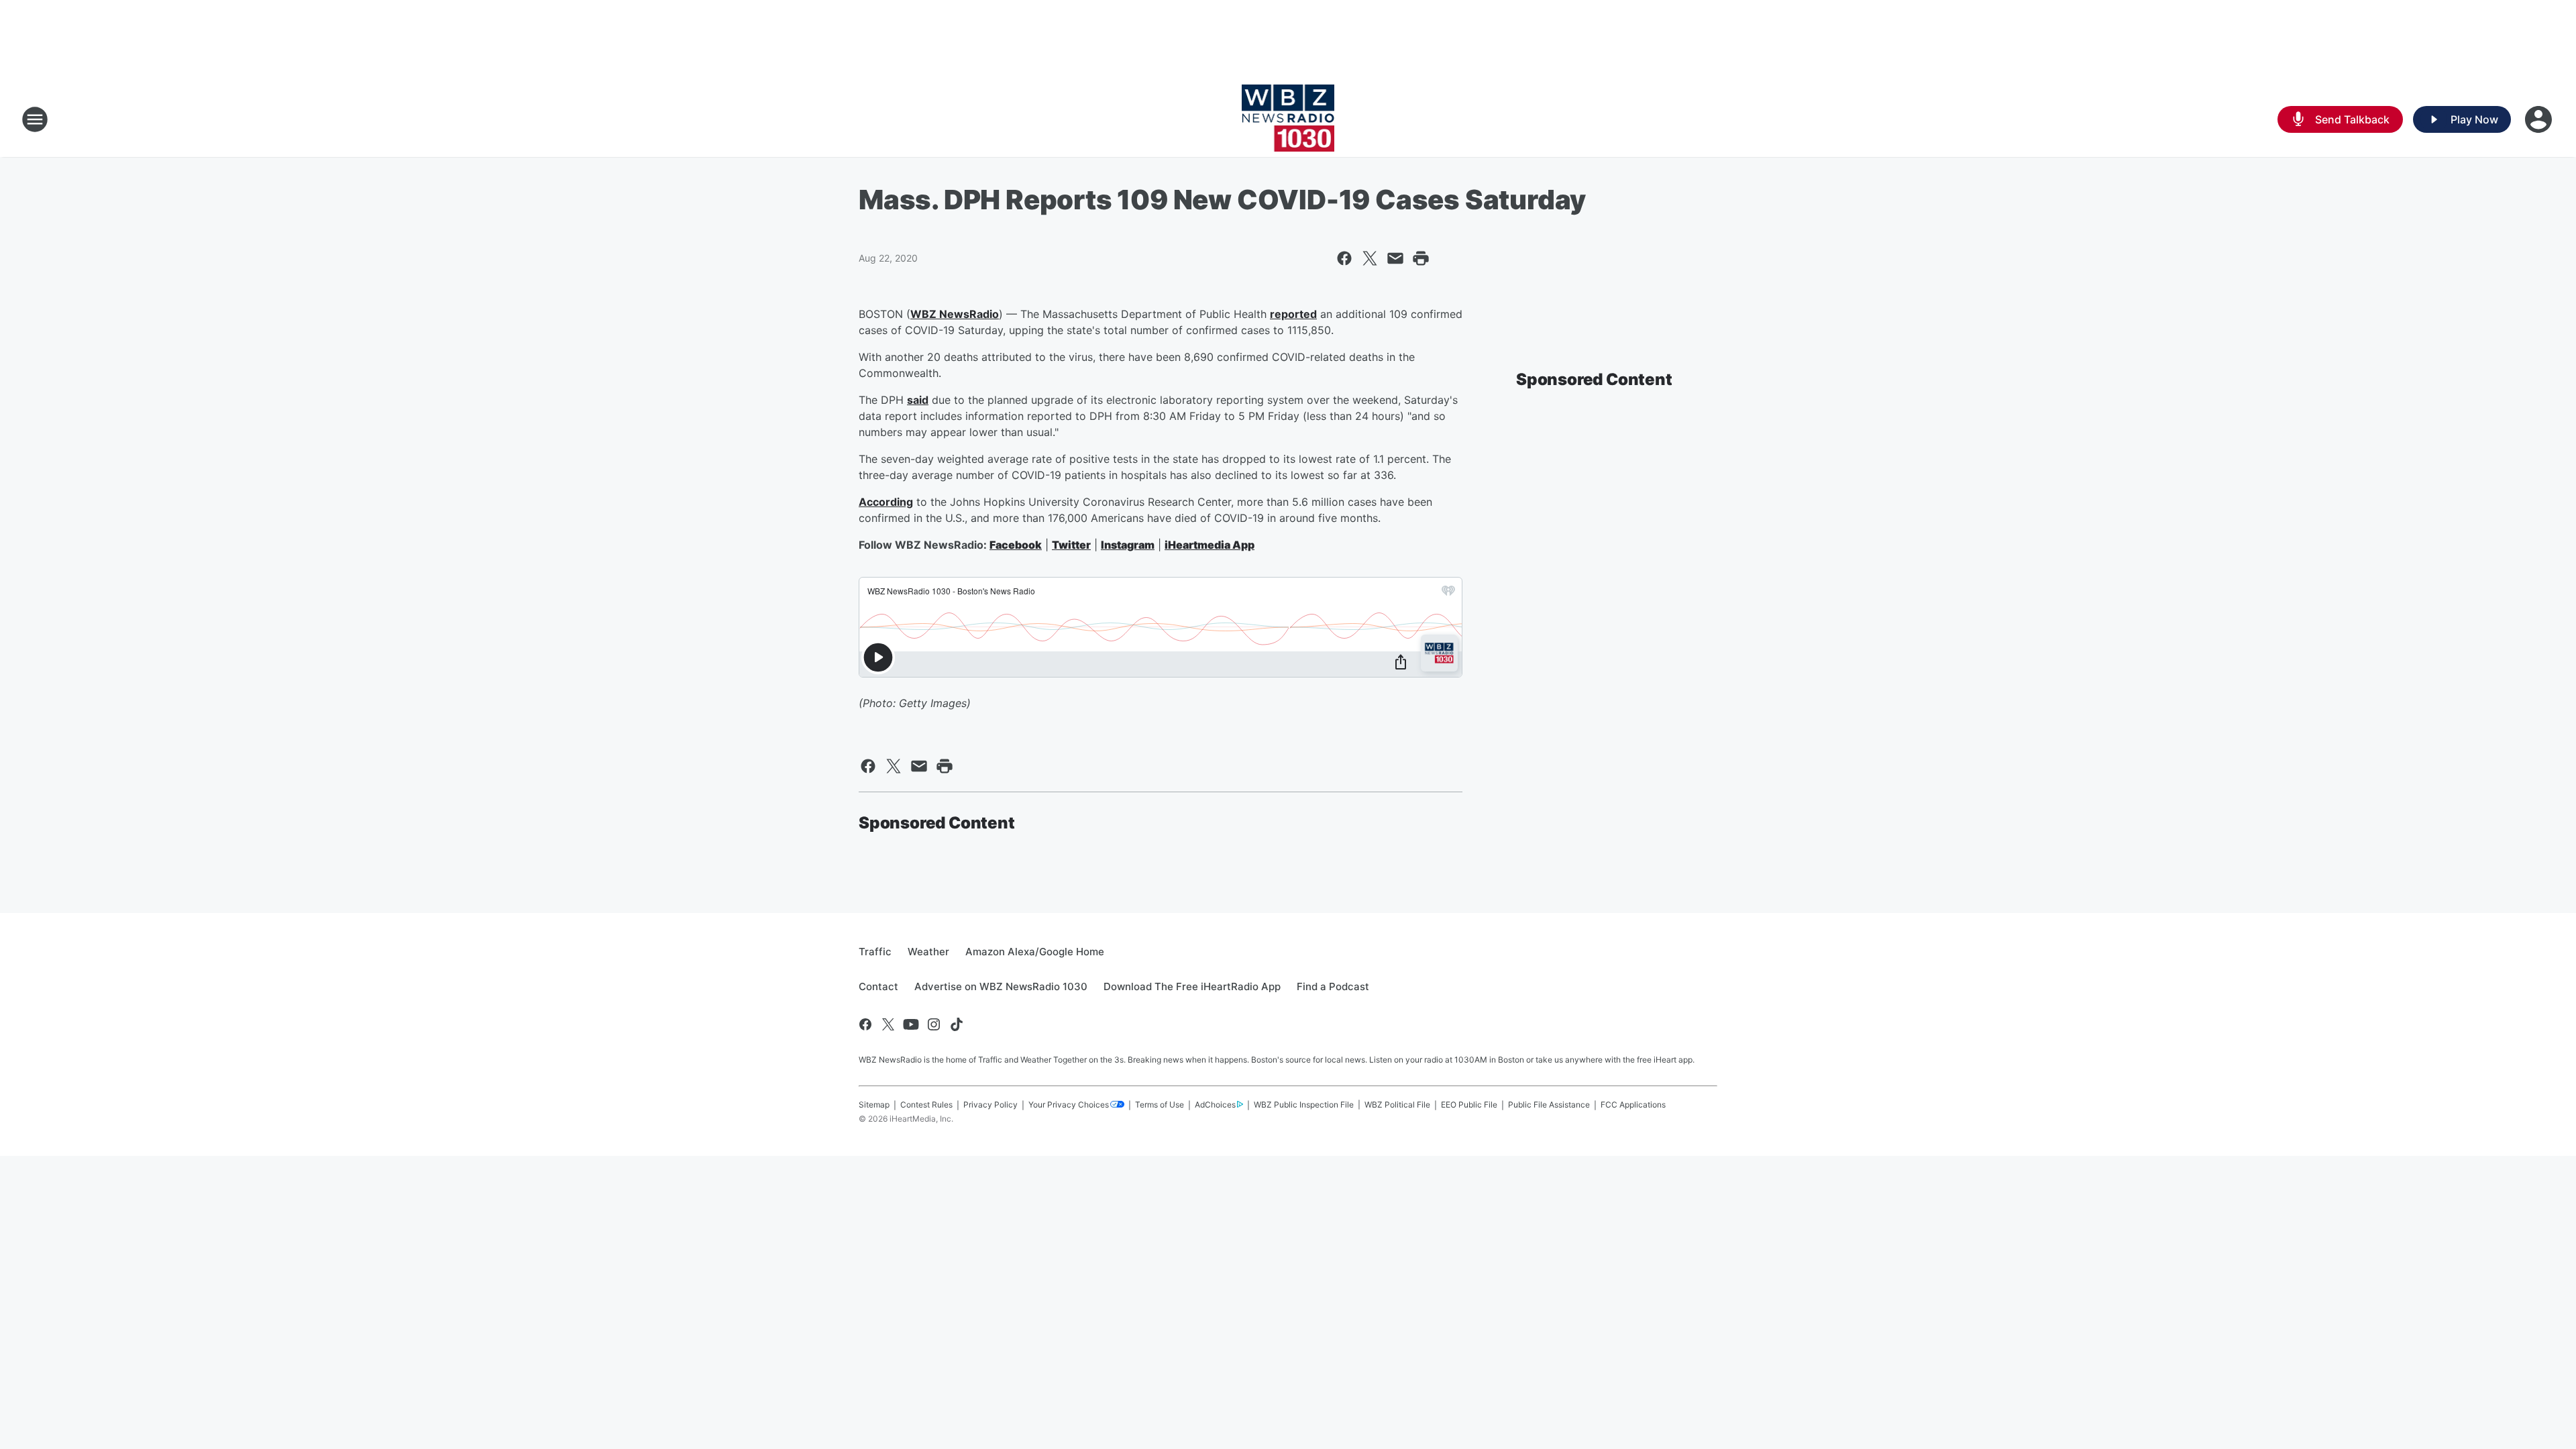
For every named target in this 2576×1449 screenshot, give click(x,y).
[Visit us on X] (888, 1024)
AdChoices (1215, 1105)
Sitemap (874, 1105)
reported (1293, 314)
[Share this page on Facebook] (1344, 258)
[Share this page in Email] (1395, 258)
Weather (928, 952)
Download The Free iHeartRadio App (1192, 986)
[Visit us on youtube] (911, 1024)
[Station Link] (1288, 119)
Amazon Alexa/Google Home (1035, 952)
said (918, 400)
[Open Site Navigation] (35, 119)
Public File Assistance (1549, 1105)
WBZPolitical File (1397, 1105)
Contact (878, 986)
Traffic (875, 952)
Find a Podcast (1333, 986)
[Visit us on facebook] (865, 1024)
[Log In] (2540, 119)
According (886, 502)
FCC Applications (1633, 1105)
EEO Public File (1469, 1105)
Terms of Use (1160, 1105)
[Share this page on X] (1370, 258)
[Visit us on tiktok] (957, 1024)
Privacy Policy (990, 1105)
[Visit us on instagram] (934, 1024)
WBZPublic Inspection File (1304, 1105)
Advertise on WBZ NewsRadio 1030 (1001, 986)
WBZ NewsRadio (955, 314)
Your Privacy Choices (1069, 1105)
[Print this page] (1421, 258)
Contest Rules (926, 1105)
